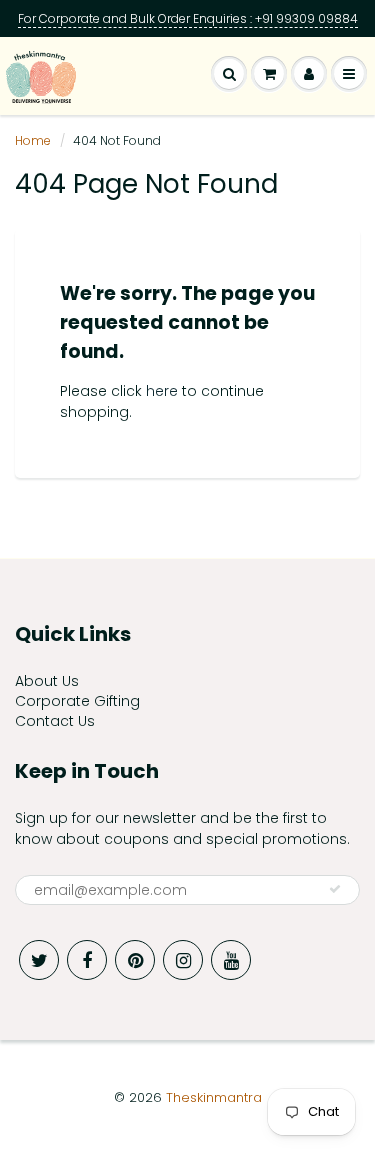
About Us (47, 681)
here (162, 391)
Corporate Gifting (77, 701)
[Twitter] (39, 960)
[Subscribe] (335, 889)
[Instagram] (183, 960)
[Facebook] (87, 960)
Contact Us (55, 721)
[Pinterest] (135, 960)
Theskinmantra (214, 1097)
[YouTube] (231, 960)
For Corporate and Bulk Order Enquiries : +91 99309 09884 (188, 18)
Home (33, 140)
